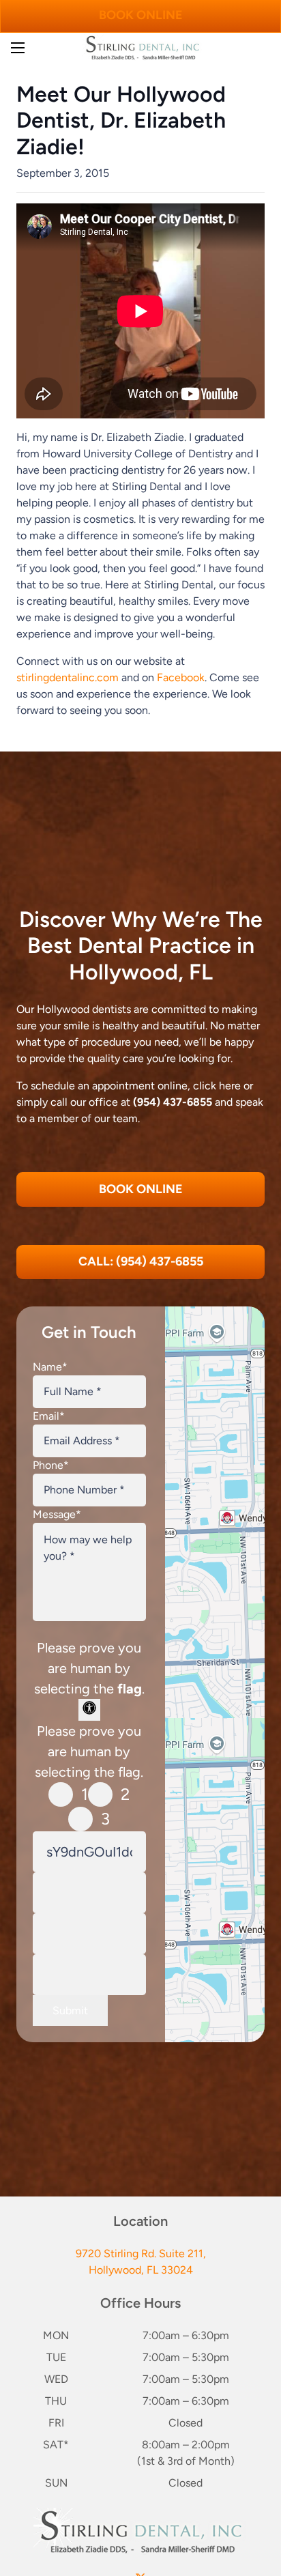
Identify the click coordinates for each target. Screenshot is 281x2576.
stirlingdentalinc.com (68, 677)
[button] (18, 48)
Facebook (181, 677)
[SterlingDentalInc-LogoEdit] (142, 48)
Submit (70, 2010)
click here (217, 1086)
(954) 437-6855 (173, 1102)
